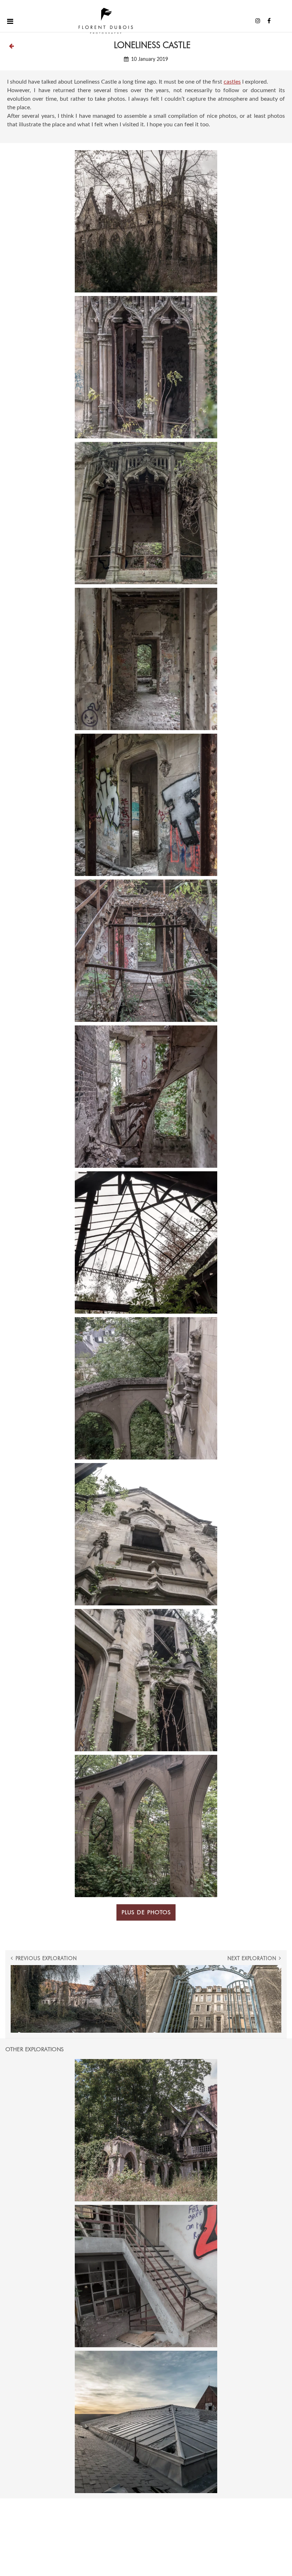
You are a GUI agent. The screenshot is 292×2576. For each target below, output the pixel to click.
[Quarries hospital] (146, 2276)
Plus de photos (146, 1912)
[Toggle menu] (10, 21)
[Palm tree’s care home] (146, 2422)
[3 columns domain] (146, 2130)
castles (232, 82)
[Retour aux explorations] (11, 46)
